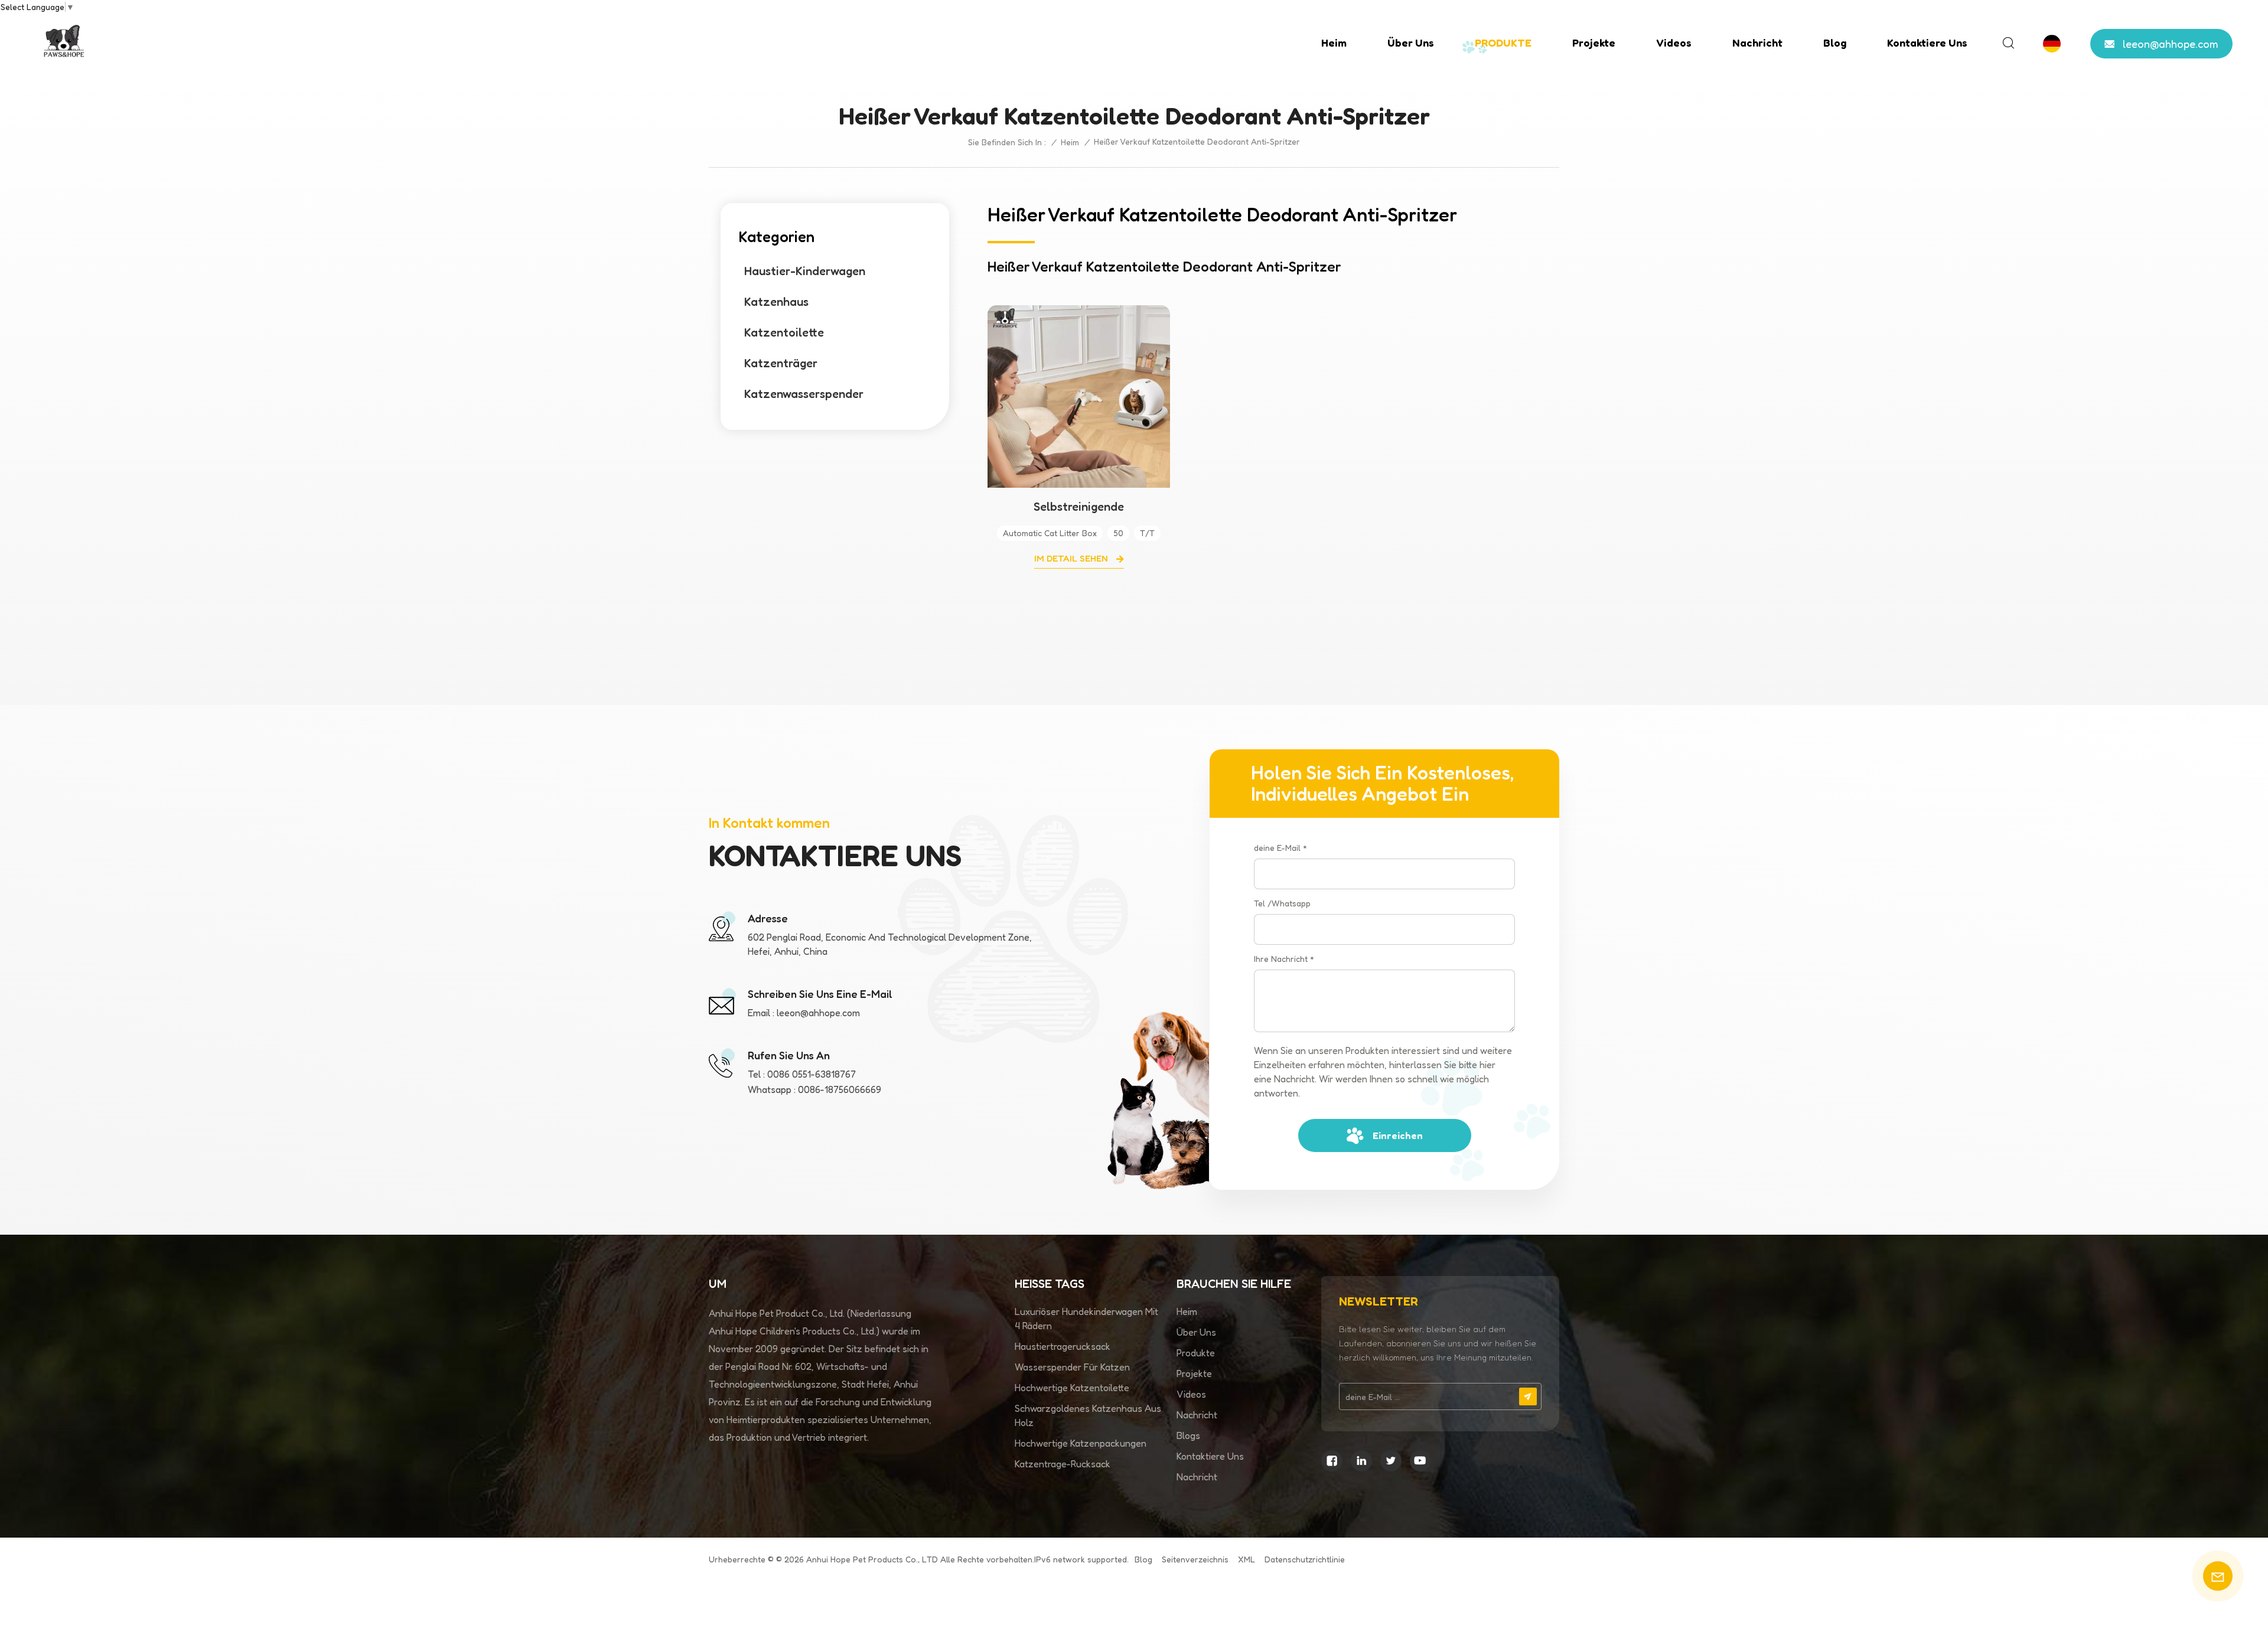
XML (1247, 1559)
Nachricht (1757, 43)
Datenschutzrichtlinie (1305, 1559)
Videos (1674, 43)
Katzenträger (781, 363)
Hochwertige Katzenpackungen (1081, 1443)
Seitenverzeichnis (1195, 1559)
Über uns (1411, 43)
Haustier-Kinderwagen (805, 271)
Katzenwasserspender (804, 394)
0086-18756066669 (840, 1089)
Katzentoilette (784, 332)
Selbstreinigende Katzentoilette (1079, 507)
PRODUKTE (1503, 43)
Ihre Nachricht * (1284, 959)
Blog (1835, 43)
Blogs (1188, 1435)
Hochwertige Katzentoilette (1072, 1388)
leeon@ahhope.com (2171, 44)
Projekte (1594, 43)
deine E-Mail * (1280, 848)
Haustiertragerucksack (1063, 1346)
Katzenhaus (776, 302)
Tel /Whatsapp (1282, 903)
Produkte (1196, 1353)
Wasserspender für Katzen (1072, 1367)
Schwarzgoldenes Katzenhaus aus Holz (1088, 1415)
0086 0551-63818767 (812, 1074)
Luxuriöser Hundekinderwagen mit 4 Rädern (1086, 1319)
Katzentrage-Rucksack (1063, 1464)
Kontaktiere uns (1927, 43)
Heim (1334, 43)
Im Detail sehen (1072, 558)
